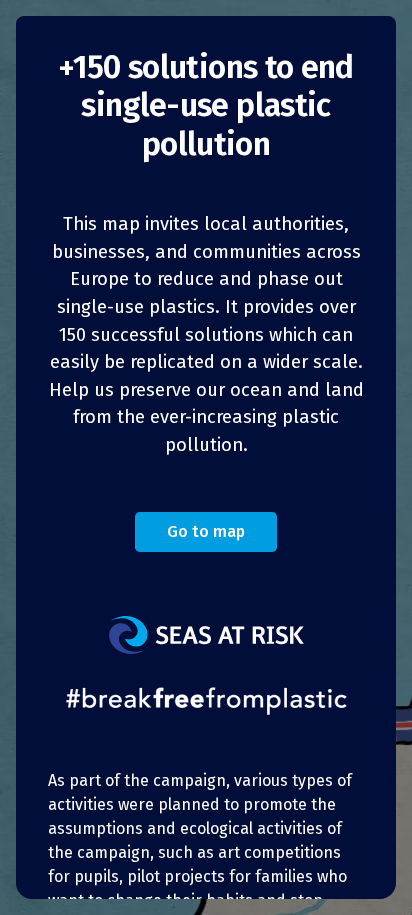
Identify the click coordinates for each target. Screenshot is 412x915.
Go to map (206, 531)
